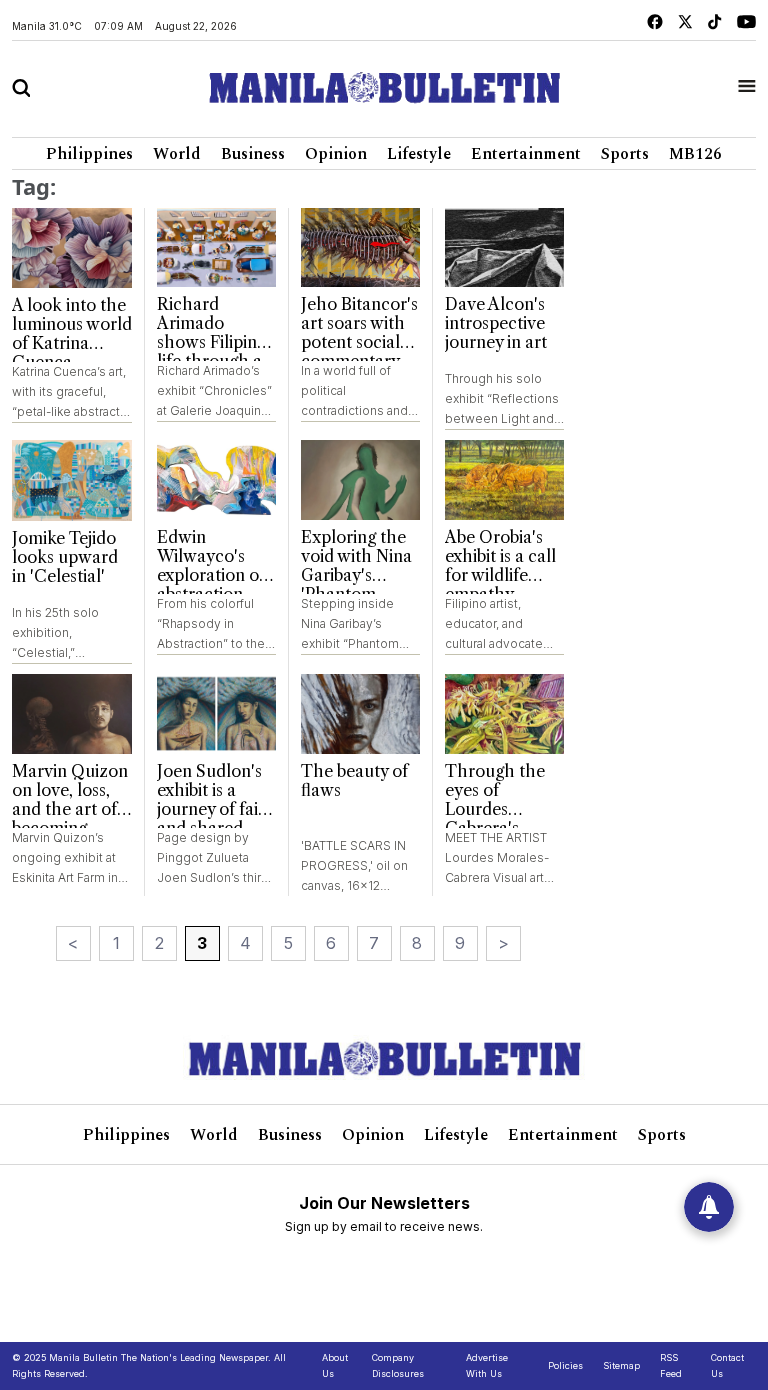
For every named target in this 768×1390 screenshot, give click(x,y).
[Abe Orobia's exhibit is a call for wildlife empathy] (504, 480)
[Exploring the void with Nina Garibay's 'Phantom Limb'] (360, 480)
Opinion (336, 154)
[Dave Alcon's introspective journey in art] (504, 248)
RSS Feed (671, 1365)
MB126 (695, 154)
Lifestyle (419, 154)
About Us (335, 1365)
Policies (565, 1365)
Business (253, 154)
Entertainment (526, 154)
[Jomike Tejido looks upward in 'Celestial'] (72, 480)
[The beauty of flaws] (360, 714)
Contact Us (727, 1365)
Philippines (89, 154)
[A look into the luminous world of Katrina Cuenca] (72, 248)
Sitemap (621, 1365)
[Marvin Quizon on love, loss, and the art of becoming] (72, 714)
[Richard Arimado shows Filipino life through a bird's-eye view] (216, 248)
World (177, 154)
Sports (625, 154)
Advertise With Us (487, 1365)
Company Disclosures (398, 1365)
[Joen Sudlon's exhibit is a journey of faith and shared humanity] (216, 714)
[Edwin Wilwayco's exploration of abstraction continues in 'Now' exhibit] (216, 480)
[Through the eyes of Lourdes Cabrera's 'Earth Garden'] (504, 714)
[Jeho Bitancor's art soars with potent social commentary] (360, 248)
